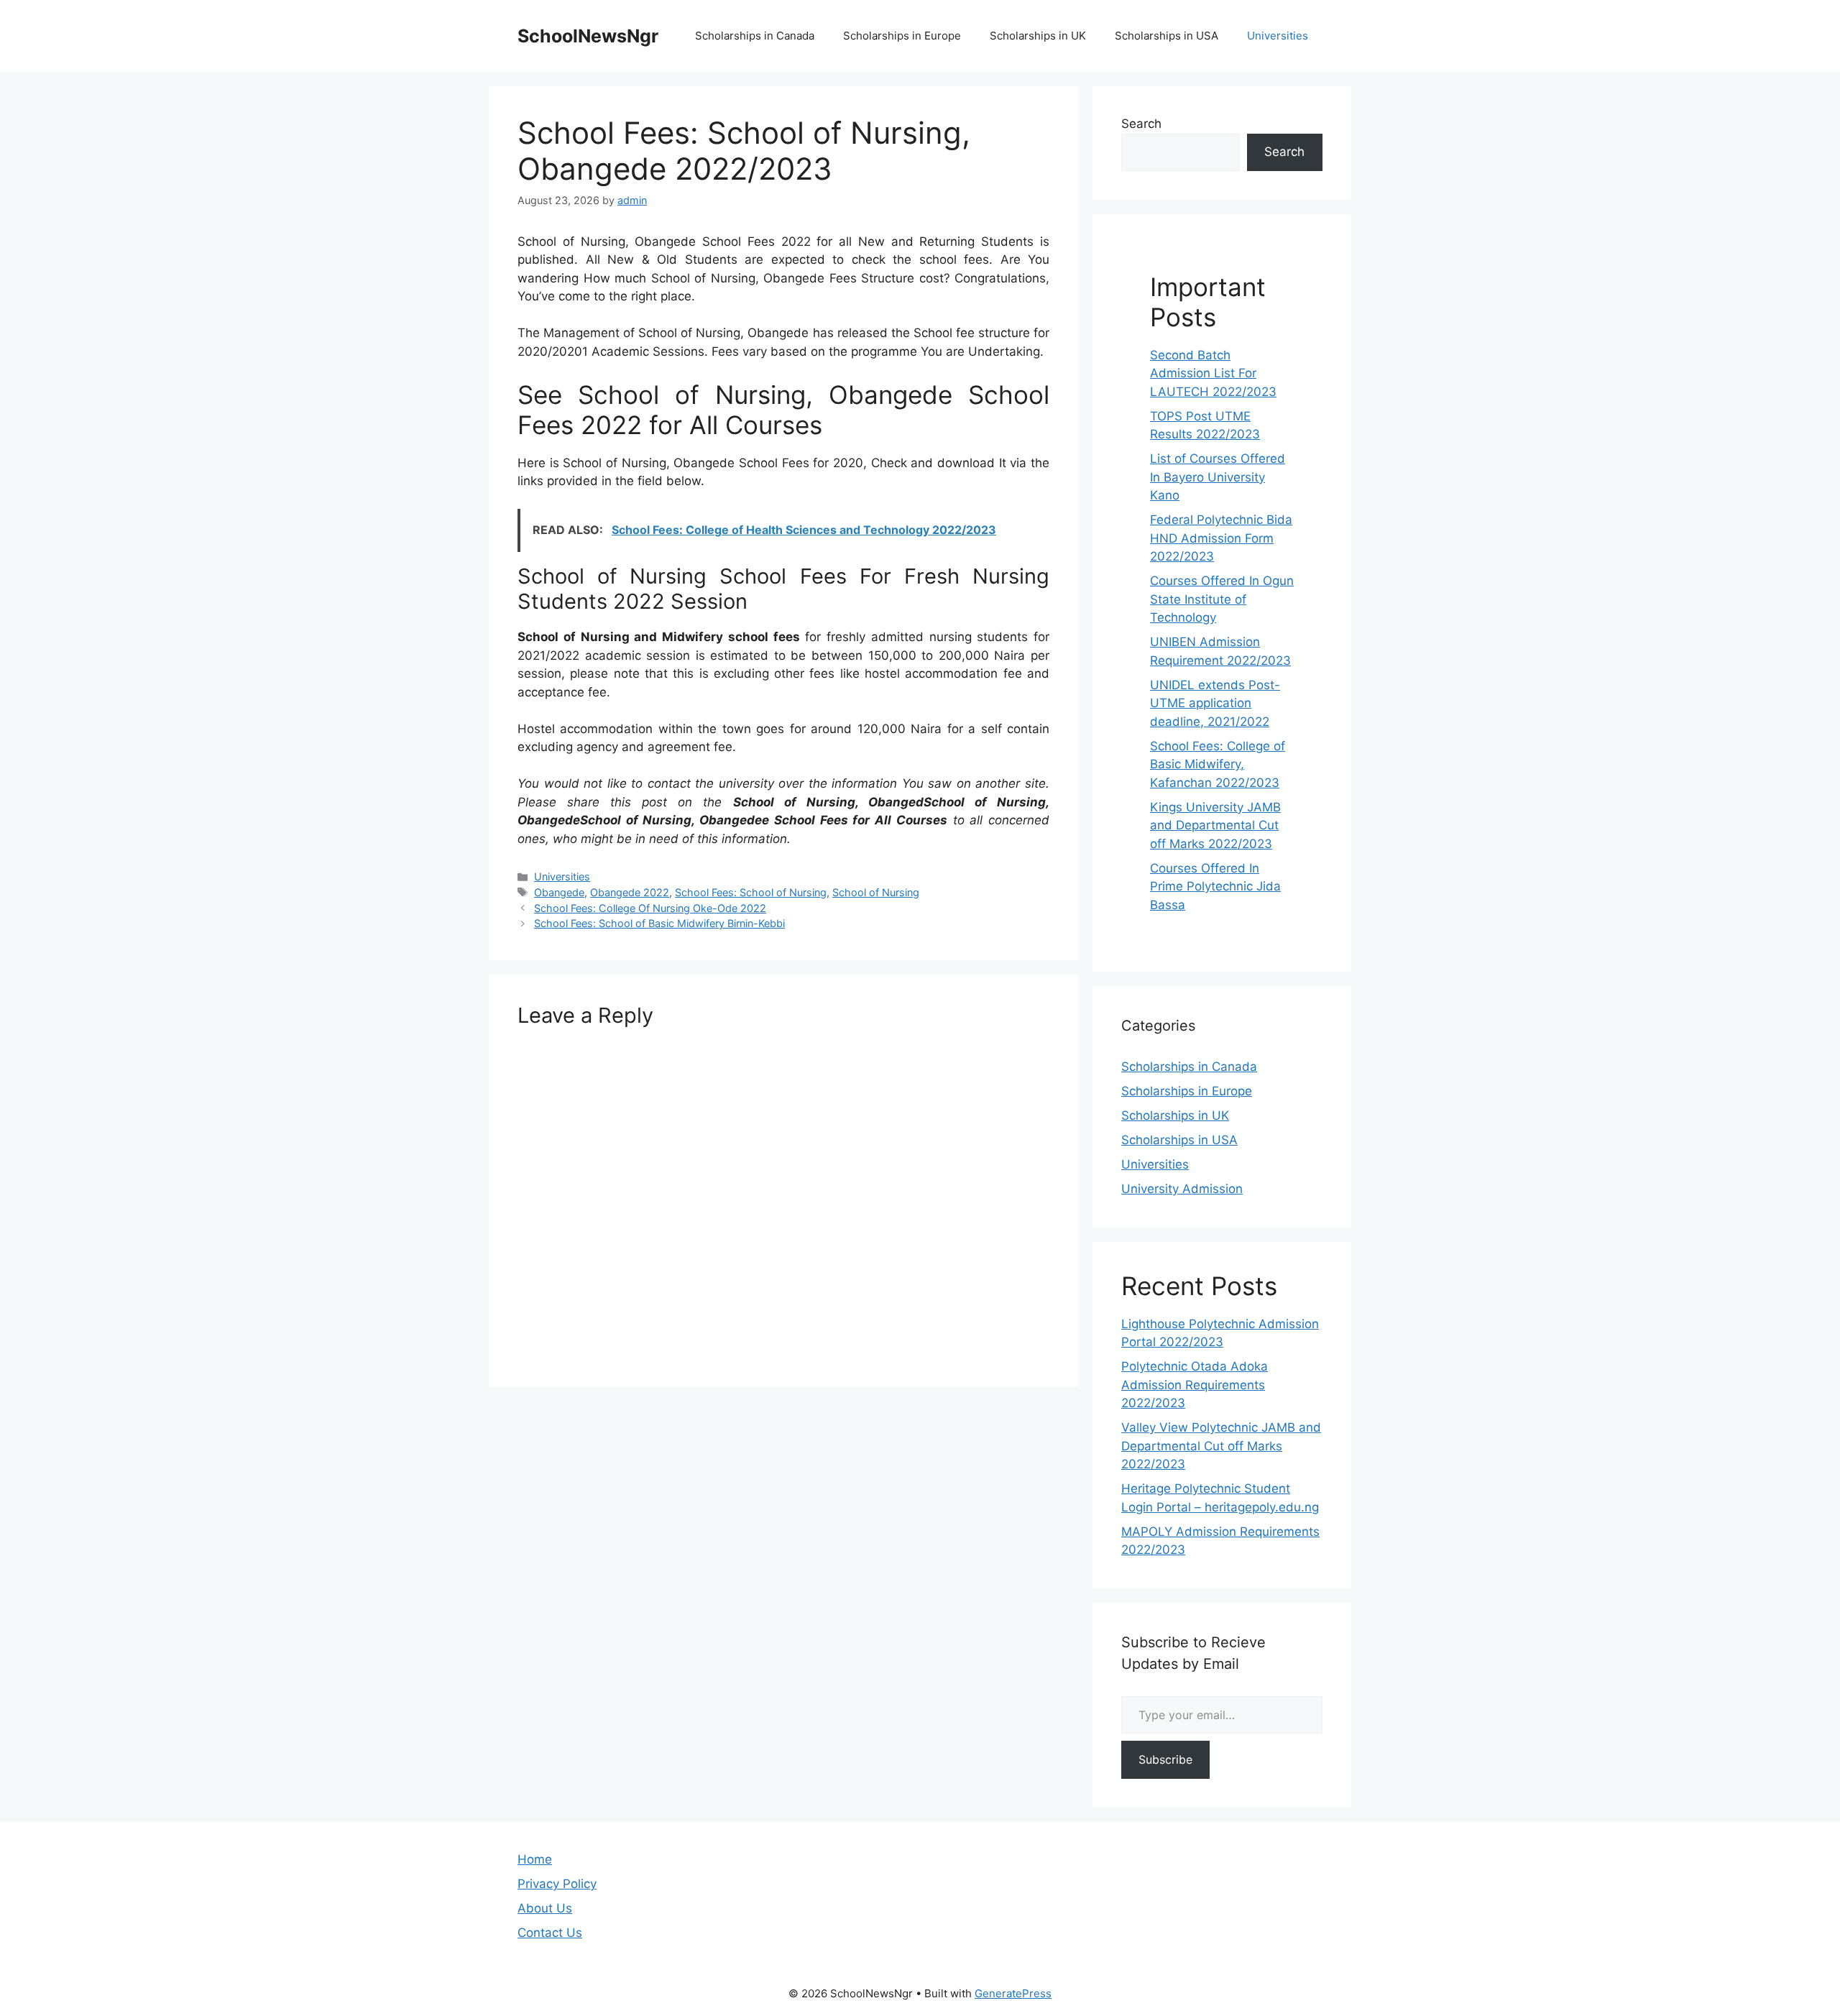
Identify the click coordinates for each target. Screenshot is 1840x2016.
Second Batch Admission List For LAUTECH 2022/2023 (1213, 373)
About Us (545, 1908)
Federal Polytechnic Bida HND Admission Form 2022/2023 (1221, 538)
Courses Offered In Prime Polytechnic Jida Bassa (1215, 887)
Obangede (559, 892)
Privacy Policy (557, 1884)
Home (535, 1859)
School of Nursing (876, 892)
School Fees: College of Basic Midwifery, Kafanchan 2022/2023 (1218, 764)
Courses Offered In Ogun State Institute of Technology (1222, 599)
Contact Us (550, 1933)
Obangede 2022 (630, 892)
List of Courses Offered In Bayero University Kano (1218, 477)
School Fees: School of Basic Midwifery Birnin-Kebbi (659, 923)
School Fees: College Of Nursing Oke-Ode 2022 (650, 908)
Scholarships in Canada (755, 36)
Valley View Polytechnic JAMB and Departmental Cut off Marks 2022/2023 (1221, 1446)
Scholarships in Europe (902, 36)
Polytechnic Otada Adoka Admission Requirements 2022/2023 (1195, 1385)
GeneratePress (1013, 1993)
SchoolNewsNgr (588, 36)
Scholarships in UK (1038, 36)
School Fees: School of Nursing (751, 892)
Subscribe (1165, 1759)
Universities (1278, 36)
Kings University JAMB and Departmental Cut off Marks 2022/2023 (1215, 825)
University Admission (1182, 1189)
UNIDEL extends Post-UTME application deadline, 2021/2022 (1215, 703)
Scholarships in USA (1167, 36)
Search (1141, 124)
